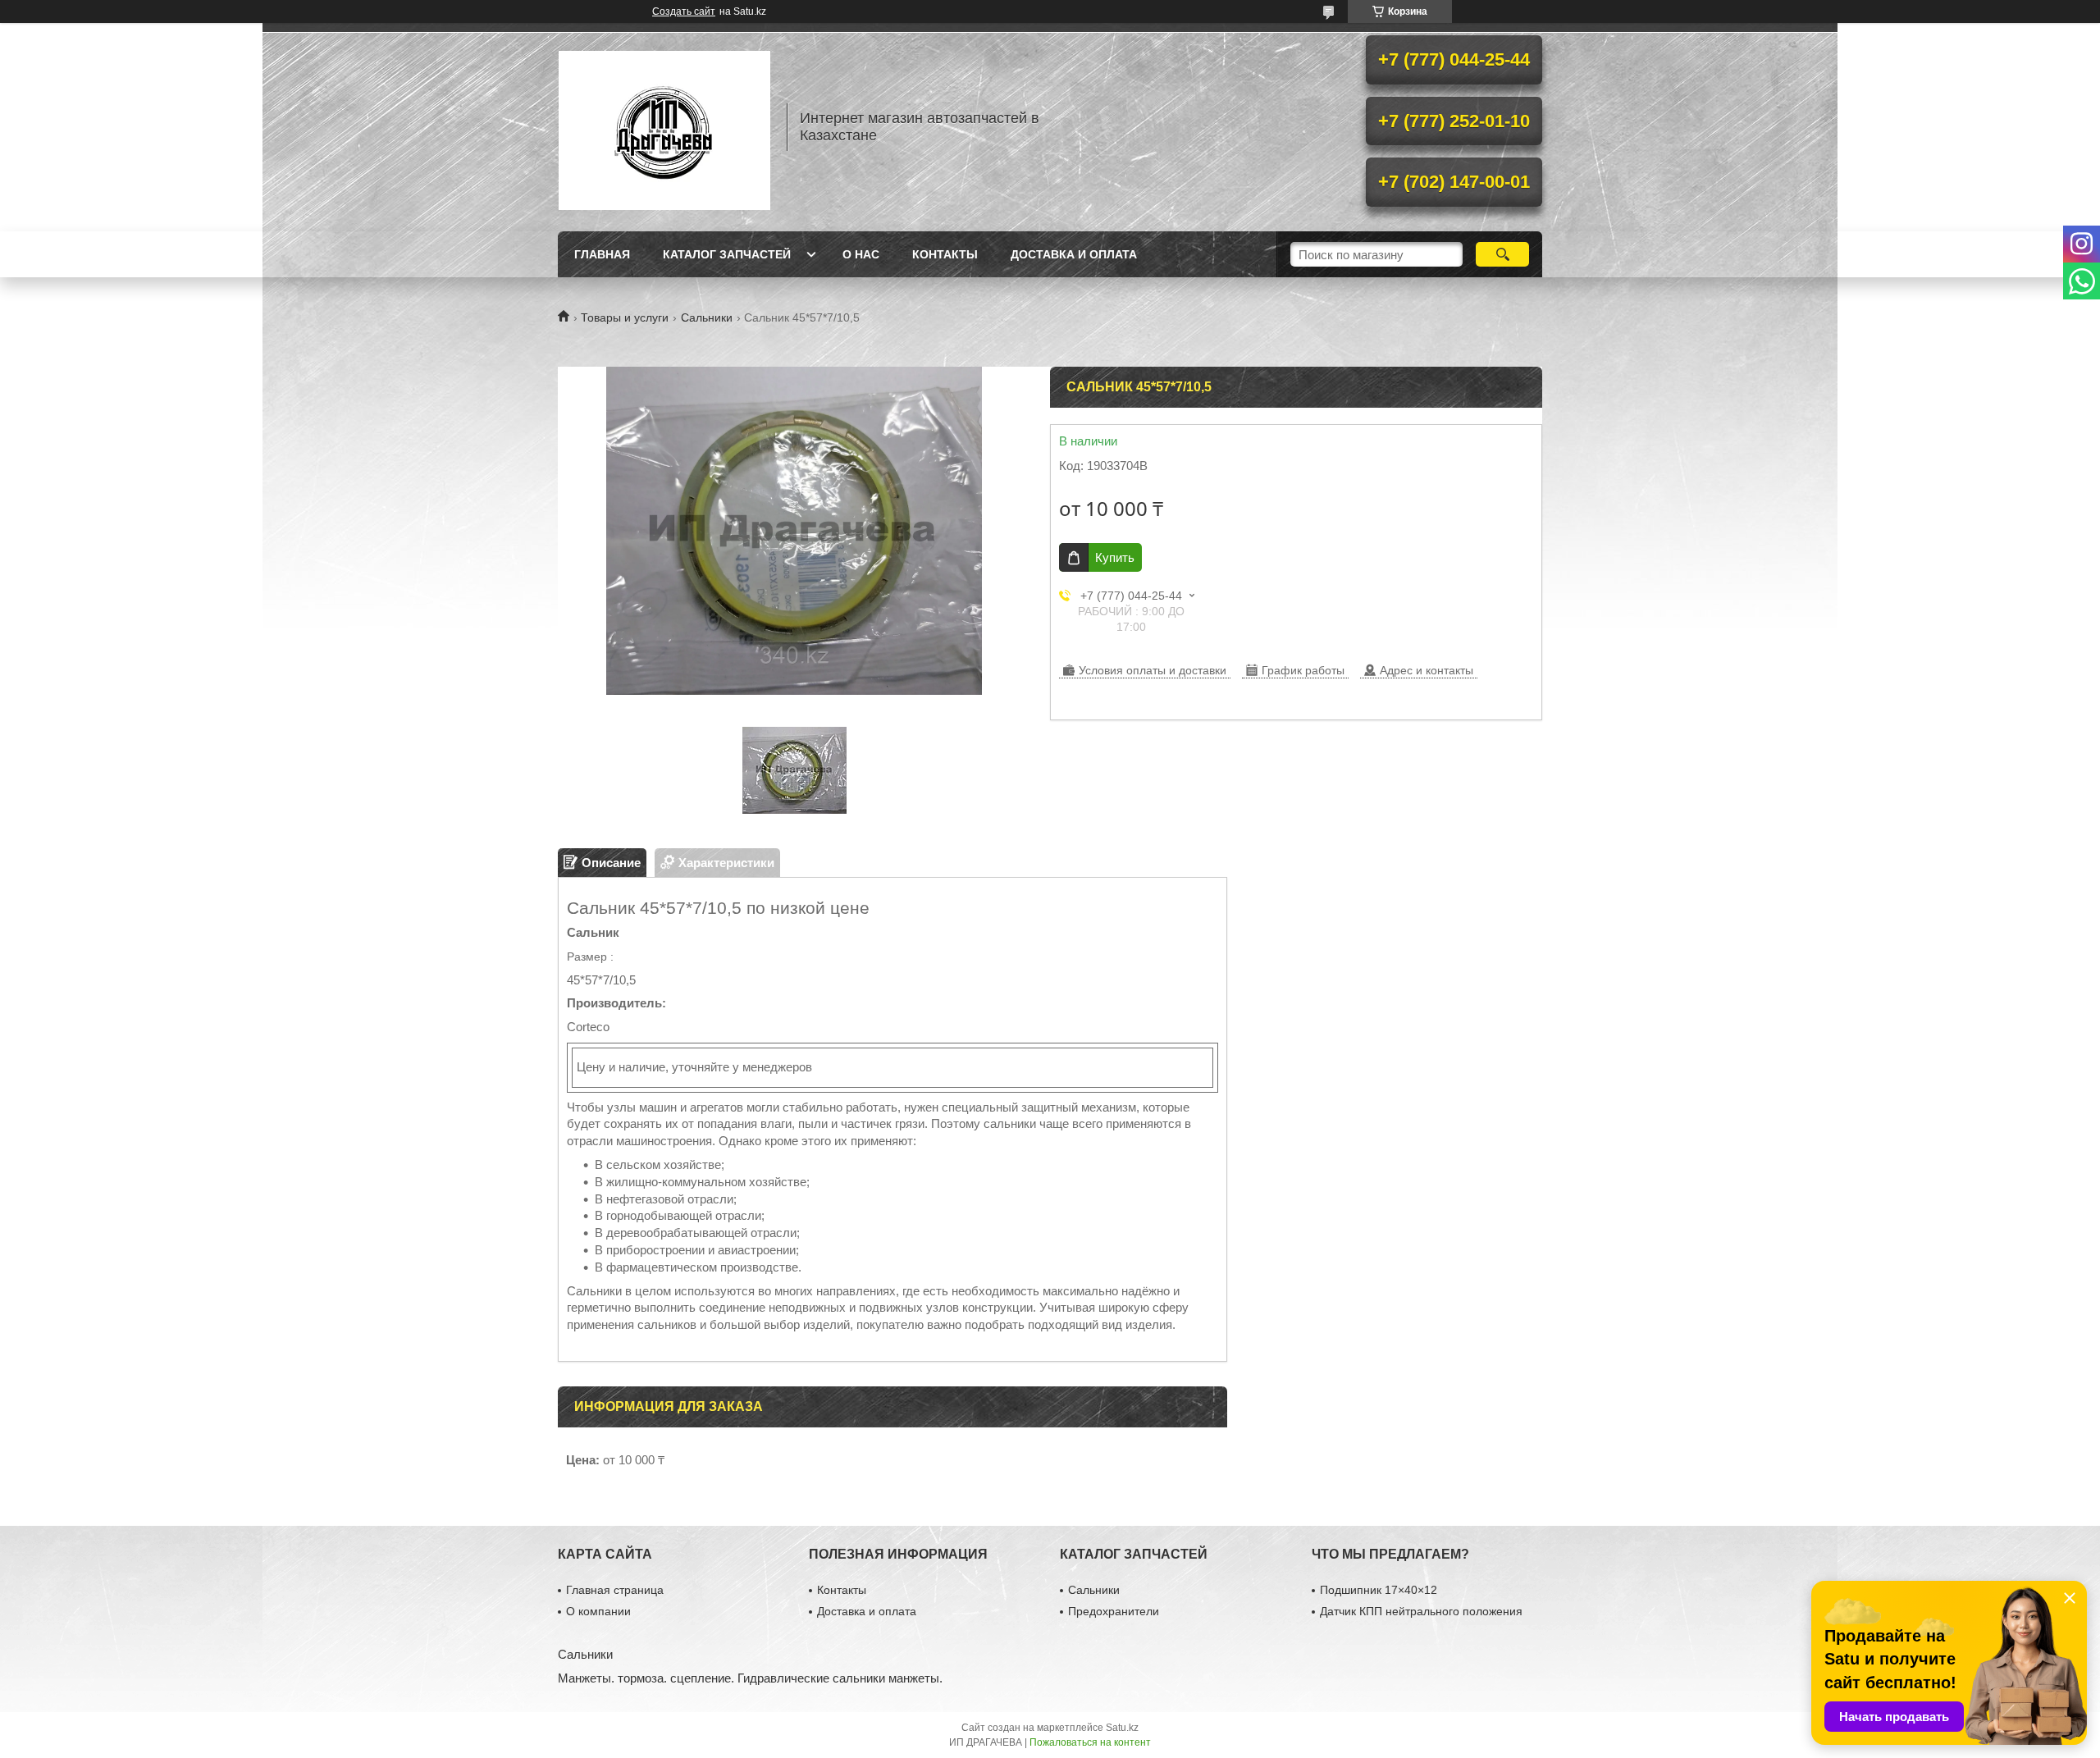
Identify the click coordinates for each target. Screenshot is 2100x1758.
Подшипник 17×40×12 (1379, 1590)
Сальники (707, 317)
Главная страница (615, 1590)
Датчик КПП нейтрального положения (1421, 1611)
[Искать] (1502, 254)
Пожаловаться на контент (1090, 1742)
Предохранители (1114, 1611)
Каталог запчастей (727, 254)
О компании (598, 1611)
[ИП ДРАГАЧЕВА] (664, 127)
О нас (861, 254)
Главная (602, 254)
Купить (1115, 557)
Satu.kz (1122, 1728)
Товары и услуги (625, 317)
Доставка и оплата (1074, 254)
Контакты (945, 254)
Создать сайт (684, 11)
